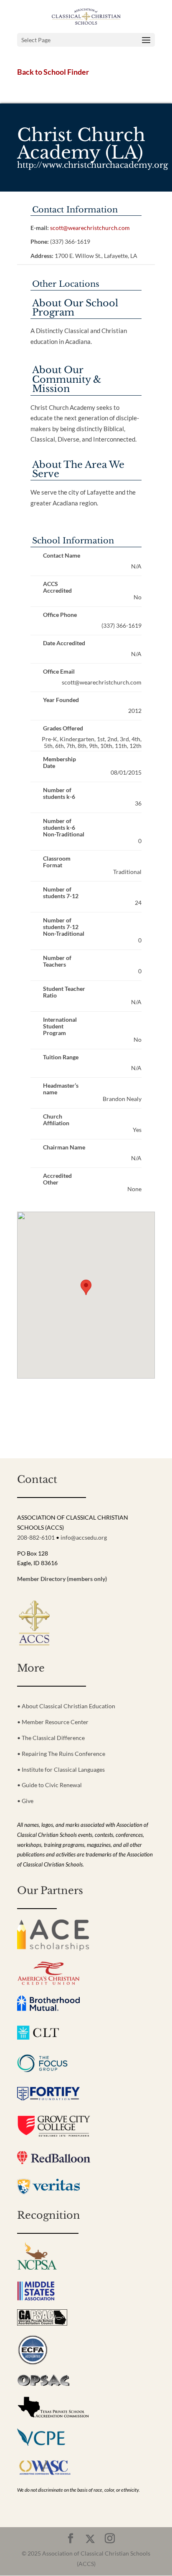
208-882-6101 (36, 1537)
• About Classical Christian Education (66, 1706)
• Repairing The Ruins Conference (61, 1754)
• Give (25, 1801)
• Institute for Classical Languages (61, 1769)
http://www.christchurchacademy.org (93, 165)
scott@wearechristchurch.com (90, 228)
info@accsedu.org (84, 1537)
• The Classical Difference (51, 1738)
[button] (86, 1287)
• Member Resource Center (53, 1722)
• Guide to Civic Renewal (49, 1785)
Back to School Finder (53, 72)
